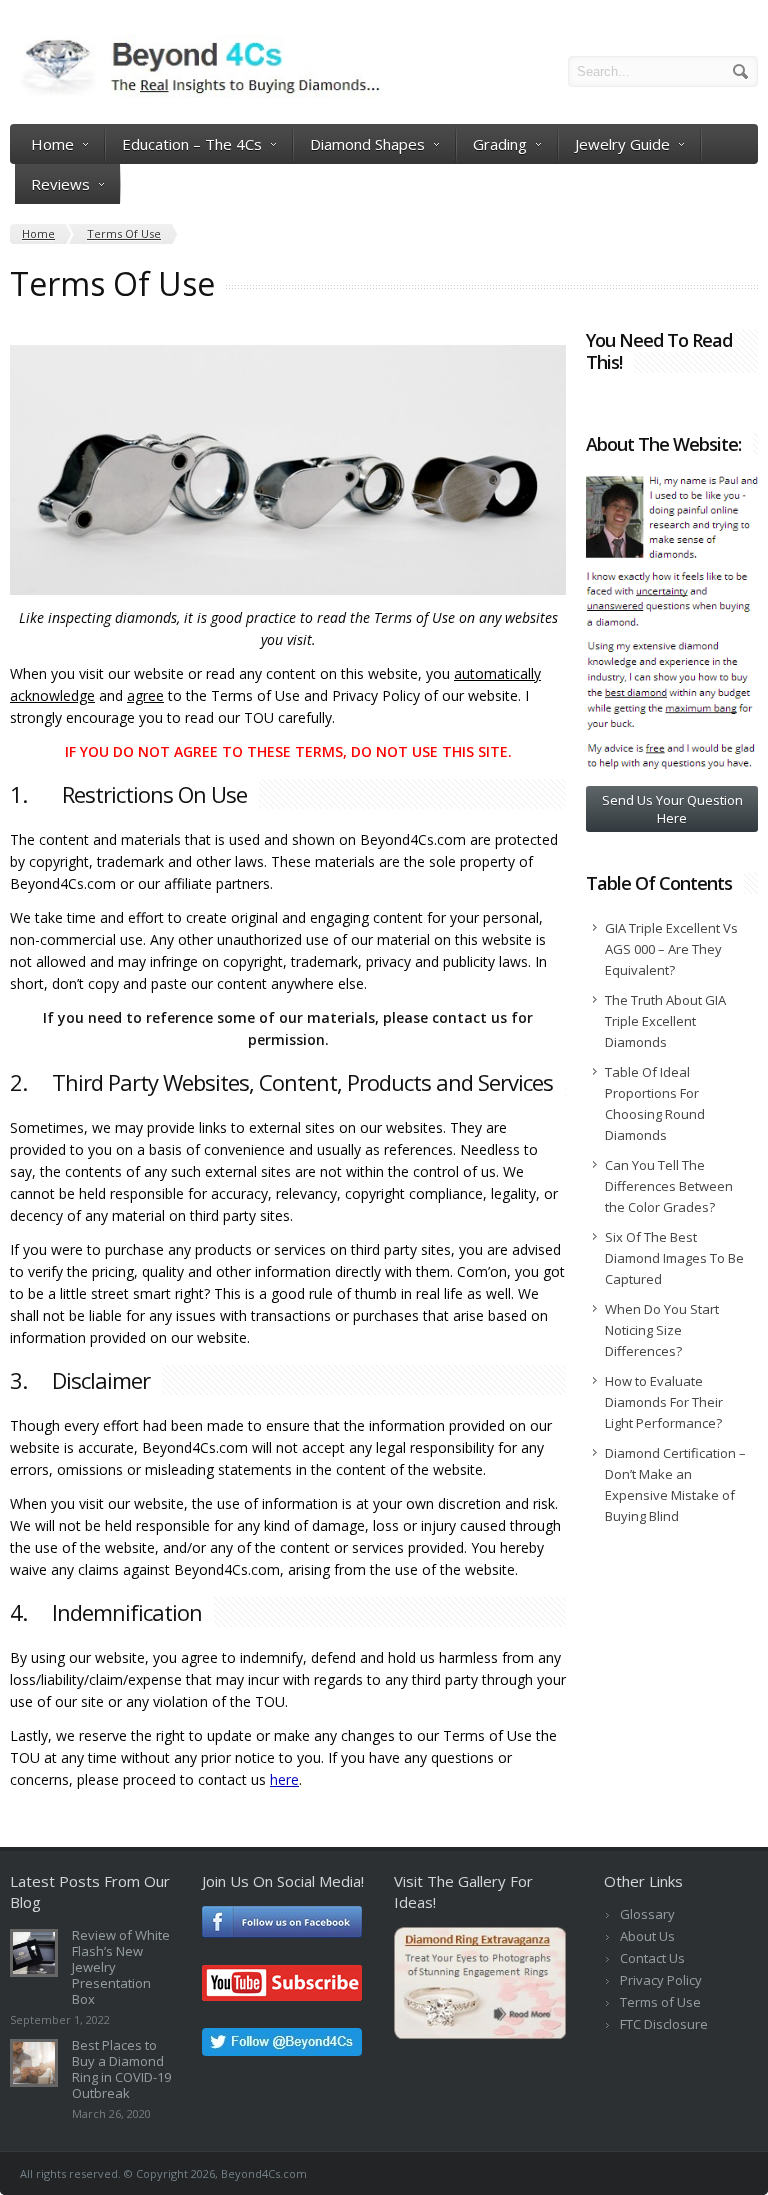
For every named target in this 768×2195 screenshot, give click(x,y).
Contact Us (652, 1958)
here (284, 1779)
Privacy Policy (661, 1980)
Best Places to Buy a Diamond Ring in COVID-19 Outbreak (121, 2069)
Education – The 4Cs (192, 144)
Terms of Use (660, 2002)
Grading (500, 144)
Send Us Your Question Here (672, 809)
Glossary (647, 1914)
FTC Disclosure (664, 2024)
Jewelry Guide (622, 144)
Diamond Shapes (367, 144)
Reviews (60, 184)
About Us (647, 1936)
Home (52, 144)
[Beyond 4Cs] (195, 92)
